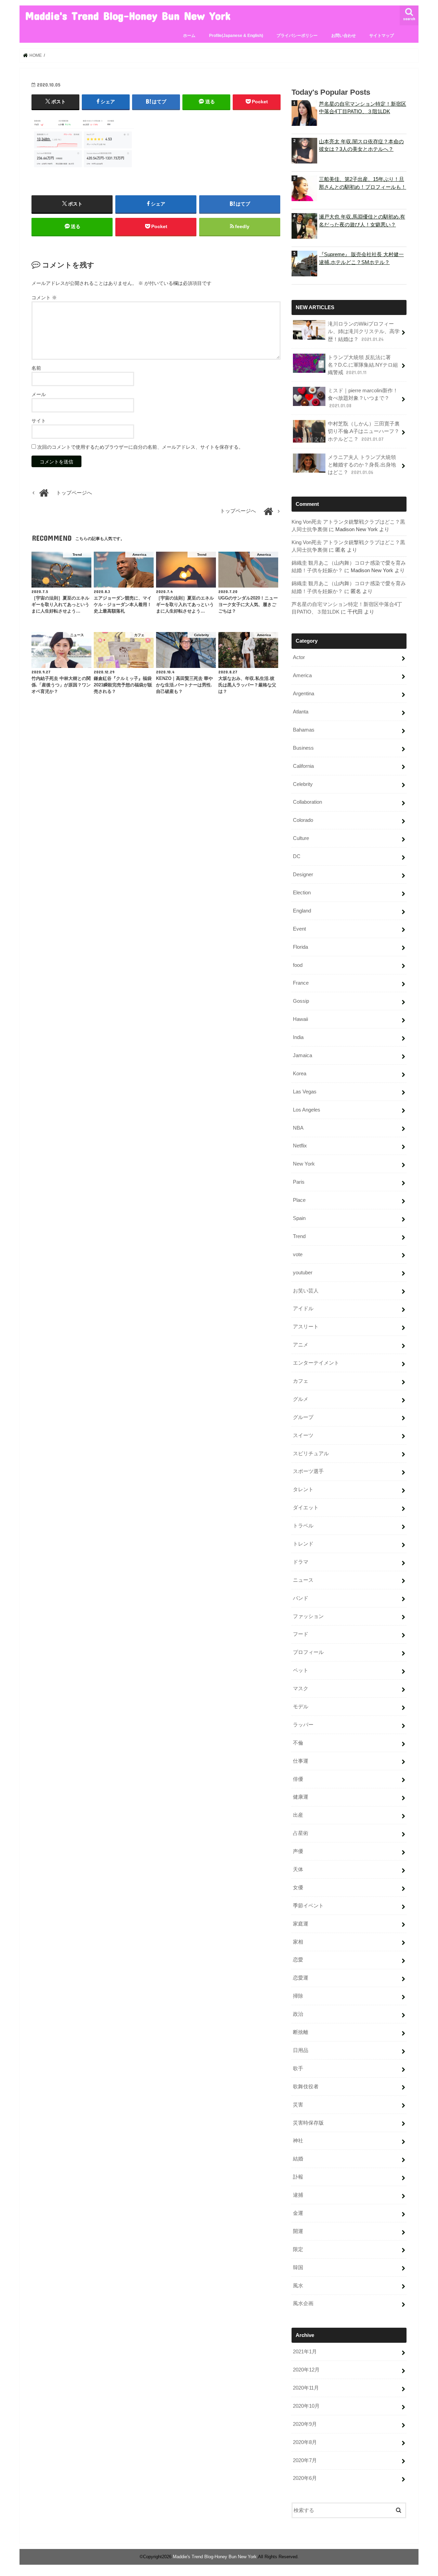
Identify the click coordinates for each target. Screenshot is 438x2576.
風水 (298, 2286)
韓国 (298, 2268)
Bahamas (304, 730)
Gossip (301, 1001)
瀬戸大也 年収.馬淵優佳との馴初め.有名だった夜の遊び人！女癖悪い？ (362, 221)
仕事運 (301, 1761)
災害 (298, 2105)
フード (301, 1634)
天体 (298, 1869)
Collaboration (307, 802)
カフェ (301, 1381)
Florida (300, 947)
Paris (299, 1182)
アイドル (303, 1309)
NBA (298, 1128)
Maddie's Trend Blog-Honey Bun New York (128, 16)
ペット (301, 1670)
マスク (301, 1688)
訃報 (298, 2177)
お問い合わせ (344, 36)
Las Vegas (305, 1092)
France (301, 983)
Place (299, 1200)
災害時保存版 (308, 2123)
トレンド (303, 1544)
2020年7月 (305, 2460)
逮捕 (298, 2195)
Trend (299, 1236)
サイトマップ (382, 36)
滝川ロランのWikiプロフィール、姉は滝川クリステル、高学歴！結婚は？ (364, 331)
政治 (298, 2014)
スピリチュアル (311, 1454)
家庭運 (301, 1924)
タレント (303, 1489)
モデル (301, 1707)
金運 (298, 2213)
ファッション (308, 1616)
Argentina (304, 694)
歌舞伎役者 (306, 2087)
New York (304, 1164)
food (298, 965)
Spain (299, 1218)
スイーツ (303, 1435)
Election (302, 893)
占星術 (301, 1833)
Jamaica (302, 1055)
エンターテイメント (316, 1363)
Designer (303, 875)
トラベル (303, 1526)
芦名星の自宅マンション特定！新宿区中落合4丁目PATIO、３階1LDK (363, 108)
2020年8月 (305, 2442)
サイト (39, 421)
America (302, 675)
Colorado (303, 820)
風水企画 (303, 2303)
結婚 (298, 2159)
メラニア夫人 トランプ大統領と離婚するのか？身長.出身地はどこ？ (362, 465)
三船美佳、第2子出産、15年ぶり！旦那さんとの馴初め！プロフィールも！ (363, 183)
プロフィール (308, 1652)
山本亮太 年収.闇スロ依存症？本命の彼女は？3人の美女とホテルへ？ (361, 145)
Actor (299, 657)
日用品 (301, 2050)
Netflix (300, 1146)
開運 (298, 2231)
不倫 (298, 1743)
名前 (36, 368)
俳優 (298, 1779)
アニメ (301, 1345)
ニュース (303, 1580)
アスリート (306, 1327)
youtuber (303, 1273)
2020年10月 (306, 2406)
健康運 (301, 1797)
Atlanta (301, 712)
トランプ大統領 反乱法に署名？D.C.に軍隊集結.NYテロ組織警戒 (363, 365)
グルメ (301, 1399)
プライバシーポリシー (297, 36)
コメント (44, 298)
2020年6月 (305, 2478)
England (302, 911)
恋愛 (298, 1960)
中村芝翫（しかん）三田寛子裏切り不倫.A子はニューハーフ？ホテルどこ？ (364, 431)
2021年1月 (305, 2352)
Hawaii (300, 1019)
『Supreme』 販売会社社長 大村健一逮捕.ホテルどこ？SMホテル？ (361, 258)
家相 (298, 1942)
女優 (298, 1888)
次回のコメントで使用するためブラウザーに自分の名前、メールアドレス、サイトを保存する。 (140, 447)
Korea (300, 1074)
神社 (298, 2141)
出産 (298, 1815)
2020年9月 (305, 2424)
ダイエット (306, 1508)
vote (298, 1254)
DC (297, 856)
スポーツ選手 (308, 1471)
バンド (301, 1598)
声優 (298, 1851)
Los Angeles (307, 1110)
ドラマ (301, 1562)
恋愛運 (301, 1978)
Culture (301, 838)
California (303, 766)
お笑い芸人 (306, 1291)
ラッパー (303, 1725)
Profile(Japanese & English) (236, 36)
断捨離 (301, 2032)
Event (299, 929)
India (298, 1037)
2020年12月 (306, 2370)
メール (39, 394)
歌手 (298, 2068)
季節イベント (308, 1906)
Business (303, 748)
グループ (303, 1417)
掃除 (298, 1996)
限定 (298, 2249)
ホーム (189, 36)
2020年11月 (306, 2388)
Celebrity (303, 784)
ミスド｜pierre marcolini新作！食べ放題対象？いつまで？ (363, 398)
